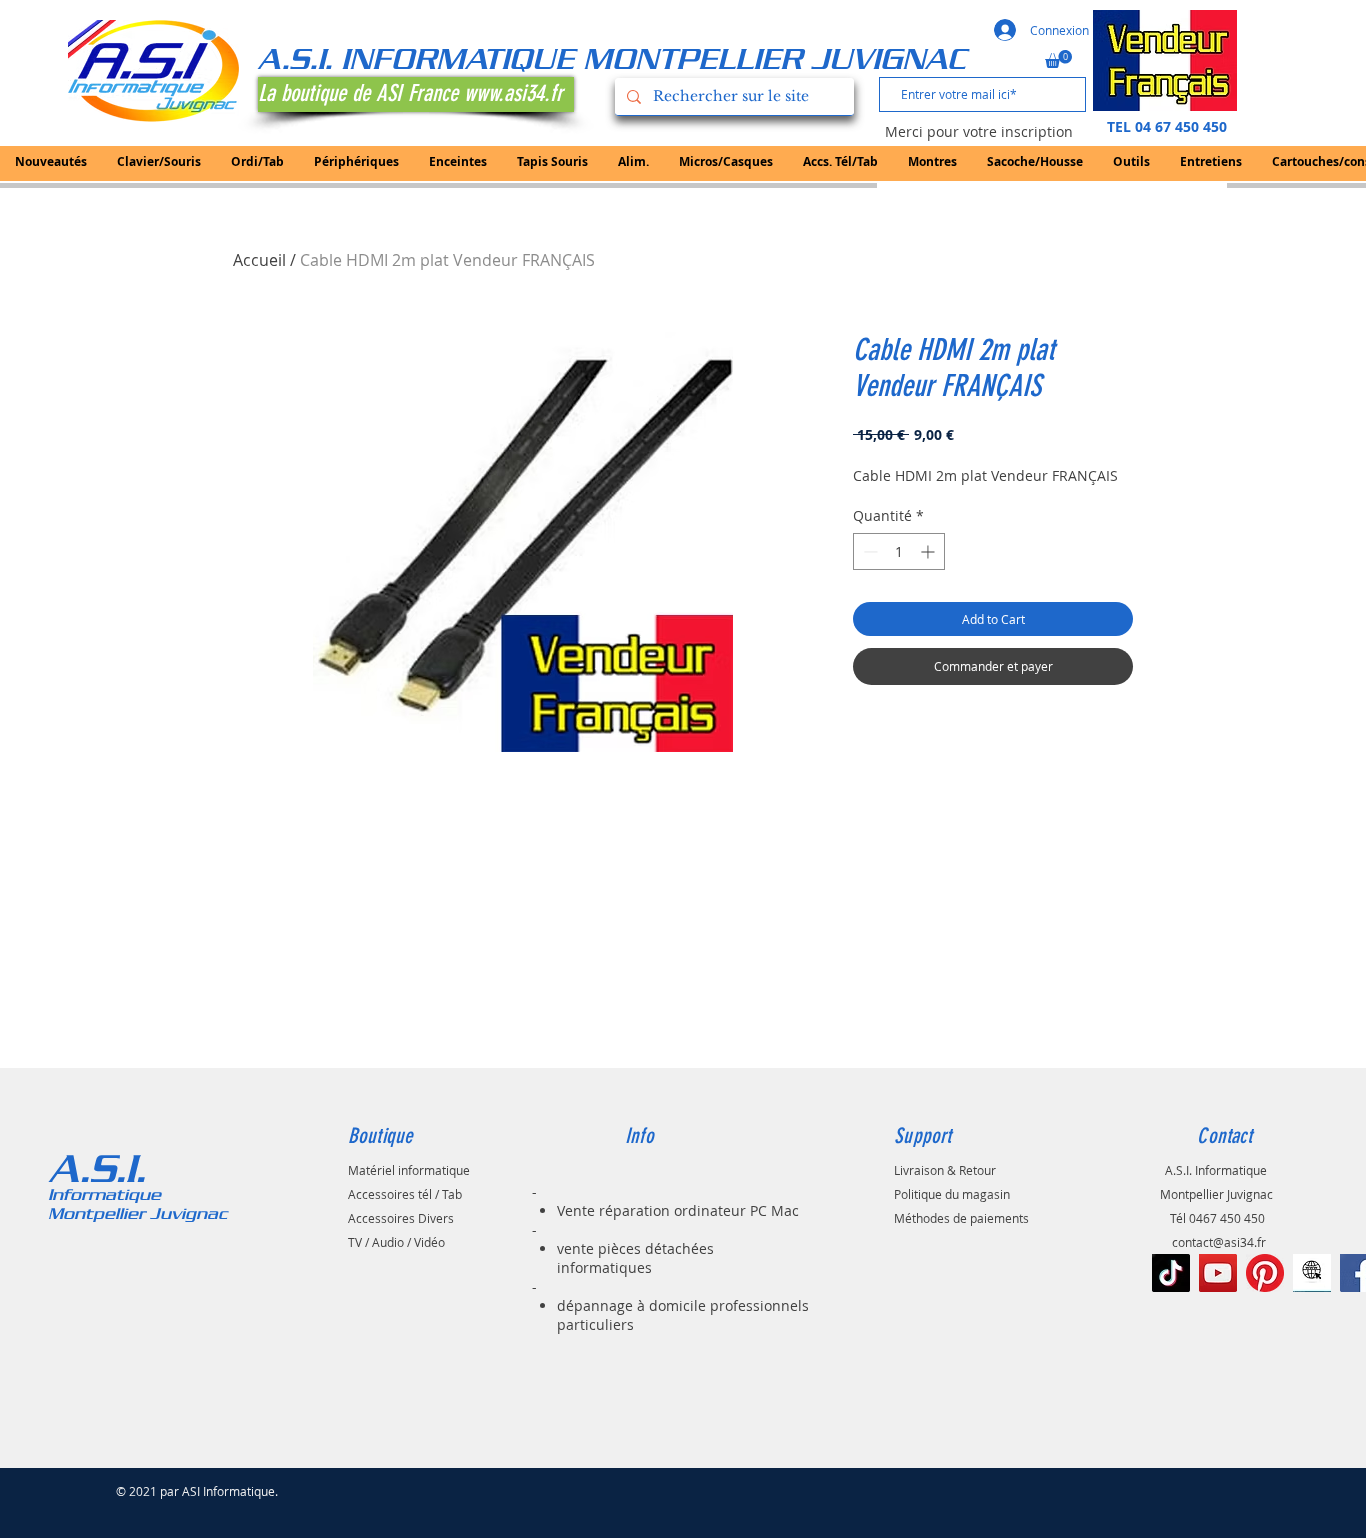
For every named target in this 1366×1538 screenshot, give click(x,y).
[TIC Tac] (1171, 1273)
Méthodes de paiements (961, 1218)
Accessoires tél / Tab (405, 1194)
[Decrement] (868, 551)
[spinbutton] (899, 551)
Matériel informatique (409, 1170)
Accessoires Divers (401, 1218)
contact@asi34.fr (1219, 1242)
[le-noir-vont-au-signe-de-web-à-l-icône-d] (1312, 1273)
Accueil (259, 260)
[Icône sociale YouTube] (1218, 1273)
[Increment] (929, 551)
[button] (1058, 59)
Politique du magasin (952, 1194)
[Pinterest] (1265, 1273)
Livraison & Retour (945, 1170)
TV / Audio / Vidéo (396, 1242)
